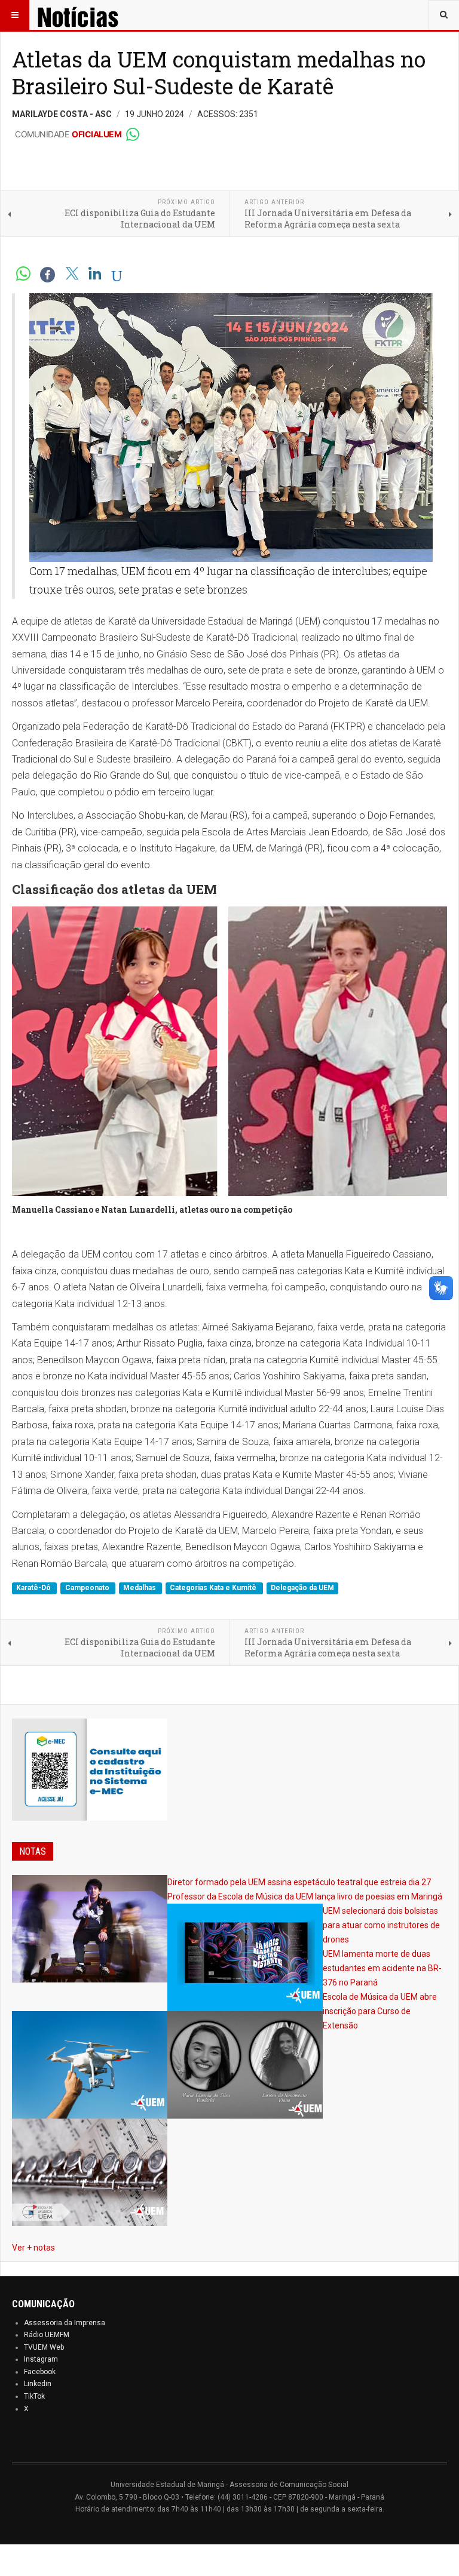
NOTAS (33, 1851)
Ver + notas (33, 2248)
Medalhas (140, 1588)
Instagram (41, 2359)
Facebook (40, 2372)
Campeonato (88, 1588)
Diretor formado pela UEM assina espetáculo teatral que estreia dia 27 (299, 1882)
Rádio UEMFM (47, 2335)
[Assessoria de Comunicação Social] (94, 15)
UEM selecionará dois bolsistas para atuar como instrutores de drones (381, 1925)
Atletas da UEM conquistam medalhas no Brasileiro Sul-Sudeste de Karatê (219, 73)
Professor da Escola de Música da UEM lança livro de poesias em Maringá (305, 1896)
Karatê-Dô (34, 1588)
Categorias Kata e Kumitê (214, 1588)
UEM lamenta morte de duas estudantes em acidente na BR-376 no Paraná (382, 1968)
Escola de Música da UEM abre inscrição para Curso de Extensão (380, 2011)
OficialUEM (97, 134)
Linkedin (38, 2384)
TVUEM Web (44, 2347)
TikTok (34, 2396)
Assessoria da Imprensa (65, 2323)
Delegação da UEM (302, 1588)
